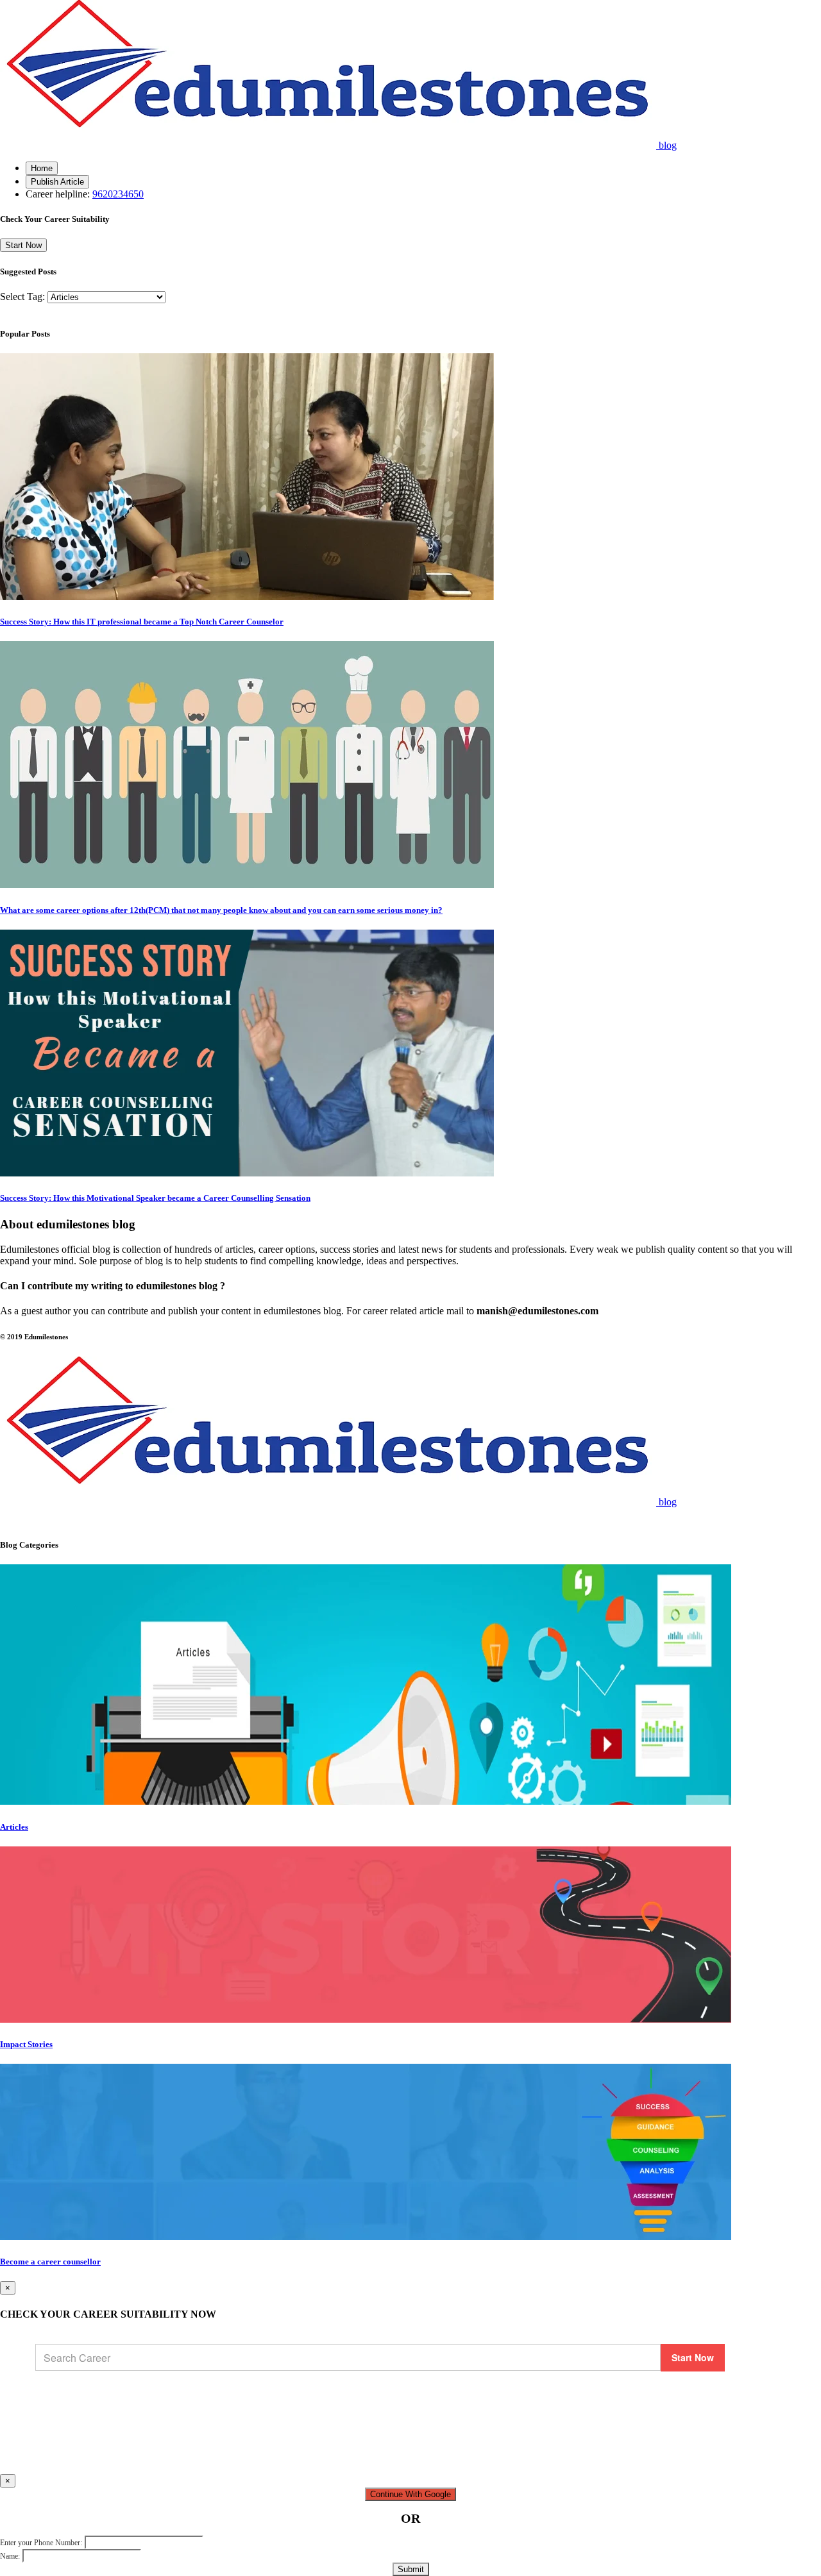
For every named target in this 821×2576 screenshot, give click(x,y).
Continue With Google (410, 2494)
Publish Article (57, 182)
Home (42, 168)
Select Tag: (22, 297)
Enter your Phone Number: (41, 2543)
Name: (10, 2556)
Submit (411, 2569)
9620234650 (118, 194)
